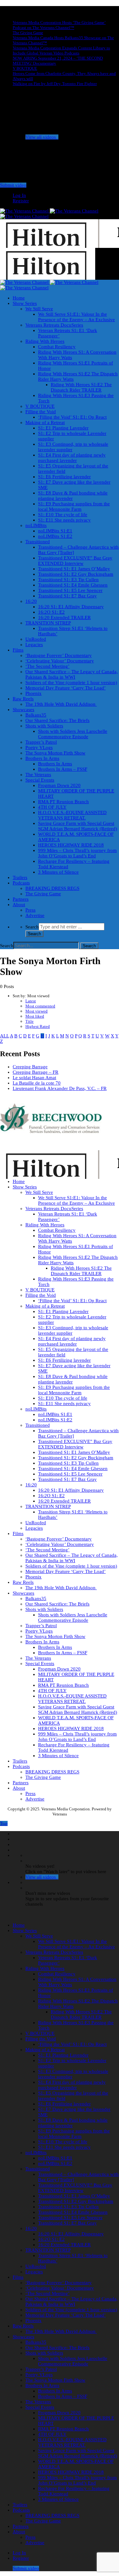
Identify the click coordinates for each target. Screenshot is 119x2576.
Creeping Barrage (30, 1067)
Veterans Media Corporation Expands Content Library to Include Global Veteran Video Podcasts (61, 51)
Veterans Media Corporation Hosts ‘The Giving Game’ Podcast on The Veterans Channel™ (59, 25)
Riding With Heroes (45, 341)
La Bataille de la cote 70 (37, 1083)
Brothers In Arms (42, 758)
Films (18, 650)
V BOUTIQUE (25, 68)
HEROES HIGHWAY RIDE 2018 (71, 845)
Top (4, 1823)
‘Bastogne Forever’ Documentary (59, 655)
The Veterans (38, 775)
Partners (21, 899)
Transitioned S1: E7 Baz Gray (67, 596)
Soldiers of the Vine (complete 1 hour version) (71, 682)
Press (30, 910)
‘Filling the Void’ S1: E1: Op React (72, 417)
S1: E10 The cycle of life (63, 515)
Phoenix (33, 693)
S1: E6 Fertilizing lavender (64, 477)
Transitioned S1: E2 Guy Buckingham (76, 574)
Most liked (35, 1016)
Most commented (40, 1006)
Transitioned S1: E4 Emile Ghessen (73, 585)
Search (32, 927)
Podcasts (21, 883)
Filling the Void (41, 412)
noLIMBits (36, 525)
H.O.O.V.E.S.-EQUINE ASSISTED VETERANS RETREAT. (72, 815)
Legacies (34, 645)
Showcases (23, 710)
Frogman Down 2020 (59, 785)
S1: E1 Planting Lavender (63, 428)
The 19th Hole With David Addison (61, 704)
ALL (4, 1036)
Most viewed (36, 1011)
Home (19, 298)
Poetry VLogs (39, 747)
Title (30, 1021)
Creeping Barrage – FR (36, 1072)
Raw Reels (23, 699)
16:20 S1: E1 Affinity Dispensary (71, 607)
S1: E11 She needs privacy (64, 520)
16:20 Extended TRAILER (64, 617)
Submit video (13, 185)
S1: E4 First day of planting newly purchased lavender (72, 458)
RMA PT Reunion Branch (63, 802)
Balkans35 (36, 715)
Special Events (40, 780)
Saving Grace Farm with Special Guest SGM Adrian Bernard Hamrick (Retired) (78, 826)
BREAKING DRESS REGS (52, 888)
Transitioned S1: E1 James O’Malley (74, 569)
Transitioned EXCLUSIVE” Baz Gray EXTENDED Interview (75, 561)
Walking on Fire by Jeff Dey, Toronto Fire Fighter (55, 84)
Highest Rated (38, 1026)
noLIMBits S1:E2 (55, 536)
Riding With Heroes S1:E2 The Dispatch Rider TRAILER (81, 387)
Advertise (35, 915)
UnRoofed (36, 639)
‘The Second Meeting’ (47, 666)
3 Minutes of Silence (58, 872)
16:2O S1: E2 (51, 612)
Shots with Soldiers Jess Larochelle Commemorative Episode (73, 734)
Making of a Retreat (45, 422)
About (19, 905)
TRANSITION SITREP (48, 623)
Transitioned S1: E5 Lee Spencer (70, 590)
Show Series (25, 303)
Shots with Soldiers (44, 726)
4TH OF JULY (52, 807)
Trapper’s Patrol (41, 742)
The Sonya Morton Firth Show (55, 753)
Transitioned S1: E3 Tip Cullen (68, 580)
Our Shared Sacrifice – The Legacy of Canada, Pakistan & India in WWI (72, 674)
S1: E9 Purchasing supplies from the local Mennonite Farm (74, 506)
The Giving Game (28, 33)
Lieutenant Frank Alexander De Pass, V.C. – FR (60, 1088)
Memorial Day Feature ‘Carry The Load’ (66, 688)
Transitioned (38, 542)
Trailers (20, 877)
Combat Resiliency (57, 347)
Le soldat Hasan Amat (34, 1078)
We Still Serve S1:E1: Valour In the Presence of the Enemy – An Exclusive (76, 317)
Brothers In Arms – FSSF (63, 769)
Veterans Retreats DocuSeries (54, 325)
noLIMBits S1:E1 (55, 531)
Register (21, 201)
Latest (31, 1001)
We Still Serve (39, 309)
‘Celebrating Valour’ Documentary (60, 661)
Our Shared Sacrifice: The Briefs (57, 720)
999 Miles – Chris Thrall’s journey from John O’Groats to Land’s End (77, 853)
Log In (19, 195)
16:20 (31, 601)
